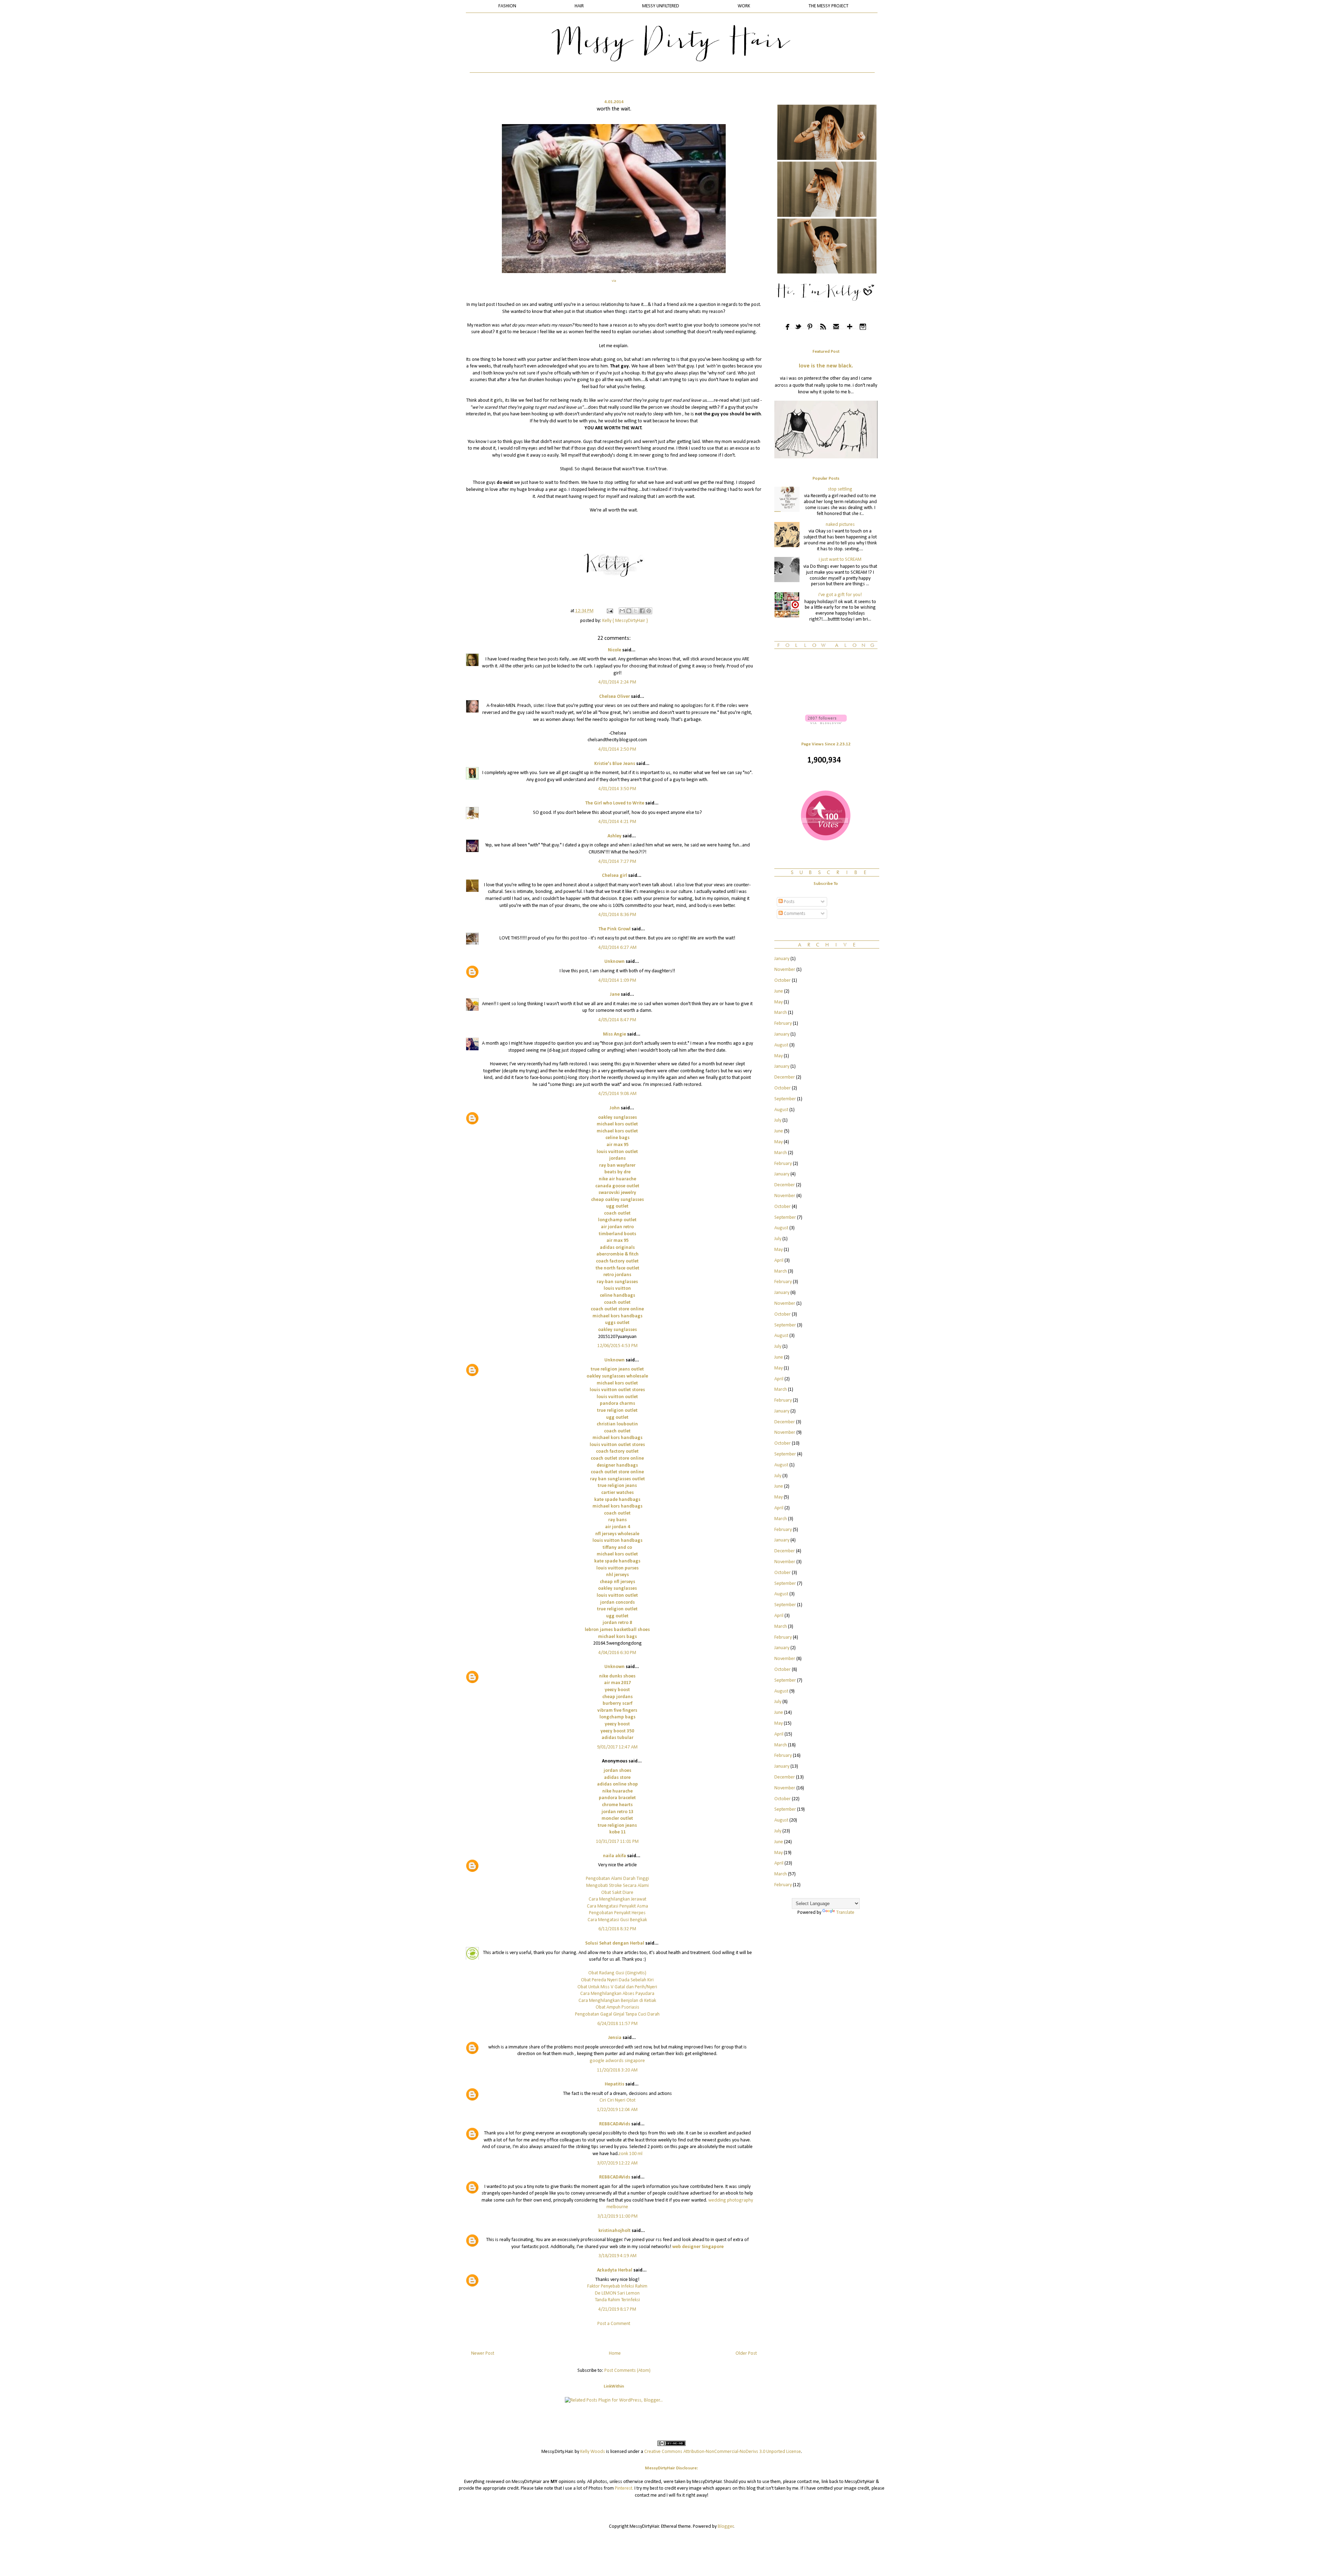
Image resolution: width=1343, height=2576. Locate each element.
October (783, 981)
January (782, 959)
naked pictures (840, 525)
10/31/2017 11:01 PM (617, 1842)
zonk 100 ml (631, 2154)
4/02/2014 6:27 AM (617, 948)
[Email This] (622, 611)
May (779, 1002)
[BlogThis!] (629, 611)
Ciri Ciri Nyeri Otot (617, 2100)
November (785, 970)
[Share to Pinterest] (649, 611)
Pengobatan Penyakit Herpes (617, 1913)
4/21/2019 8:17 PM (617, 2309)
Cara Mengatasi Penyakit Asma (617, 1906)
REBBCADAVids (615, 2124)
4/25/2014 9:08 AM (617, 1094)
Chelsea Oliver (614, 697)
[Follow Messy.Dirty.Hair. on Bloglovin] (826, 723)
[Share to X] (635, 611)
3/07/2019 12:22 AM (617, 2163)
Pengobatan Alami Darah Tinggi (617, 1879)
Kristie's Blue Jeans (615, 764)
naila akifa (614, 1856)
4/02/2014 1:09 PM (617, 981)
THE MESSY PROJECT (829, 6)
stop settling (840, 489)
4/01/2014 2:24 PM (617, 682)
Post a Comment (614, 2324)
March (781, 1013)
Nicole (614, 650)
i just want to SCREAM (840, 560)
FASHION (507, 6)
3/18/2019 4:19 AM (617, 2256)
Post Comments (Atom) (627, 2371)
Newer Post (483, 2353)
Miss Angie (614, 1034)
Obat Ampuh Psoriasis (617, 2007)
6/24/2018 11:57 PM (617, 2024)
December (785, 1077)
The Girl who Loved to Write (615, 803)
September (785, 1099)
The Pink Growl (614, 929)
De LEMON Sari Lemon (617, 2293)
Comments (794, 914)
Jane (615, 994)
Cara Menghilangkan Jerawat (617, 1899)
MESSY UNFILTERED (661, 6)
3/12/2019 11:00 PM (617, 2216)
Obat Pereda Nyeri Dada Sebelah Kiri (617, 1980)
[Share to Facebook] (642, 611)
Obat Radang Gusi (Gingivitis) (617, 1973)
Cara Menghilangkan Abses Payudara (617, 1994)
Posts (789, 902)
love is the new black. (826, 366)
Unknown (614, 962)
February (783, 1024)
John (614, 1108)
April (779, 1261)
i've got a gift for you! (840, 595)
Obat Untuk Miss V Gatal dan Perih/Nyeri (617, 1987)
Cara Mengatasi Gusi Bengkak (617, 1920)
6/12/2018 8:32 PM (617, 1929)
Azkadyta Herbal (615, 2270)
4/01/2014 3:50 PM (617, 789)
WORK (744, 6)
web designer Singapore (698, 2247)
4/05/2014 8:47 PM (617, 1020)
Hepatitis (614, 2084)
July (778, 1120)
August (781, 1045)
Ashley (614, 836)
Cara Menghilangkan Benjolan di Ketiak (617, 2001)
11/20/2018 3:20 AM (617, 2070)
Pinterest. (624, 2488)
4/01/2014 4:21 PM (617, 822)
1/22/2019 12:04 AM (617, 2110)
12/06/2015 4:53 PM (617, 1346)
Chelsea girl (614, 876)
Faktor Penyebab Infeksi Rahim (617, 2286)
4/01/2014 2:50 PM (617, 749)
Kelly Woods (593, 2452)
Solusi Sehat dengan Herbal (615, 1943)
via (614, 281)
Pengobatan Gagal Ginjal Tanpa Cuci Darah (617, 2014)
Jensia (615, 2038)
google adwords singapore (617, 2061)
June (779, 991)
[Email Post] (609, 611)
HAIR (579, 6)
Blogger (726, 2527)
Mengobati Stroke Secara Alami (617, 1886)
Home (615, 2353)
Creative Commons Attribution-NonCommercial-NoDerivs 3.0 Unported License (723, 2452)
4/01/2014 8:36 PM (617, 915)
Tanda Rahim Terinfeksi (617, 2300)
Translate (845, 1913)
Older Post (746, 2353)
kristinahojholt (614, 2231)
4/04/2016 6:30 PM (617, 1653)
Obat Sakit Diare (617, 1893)
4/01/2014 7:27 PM (617, 862)
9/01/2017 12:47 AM (617, 1747)
